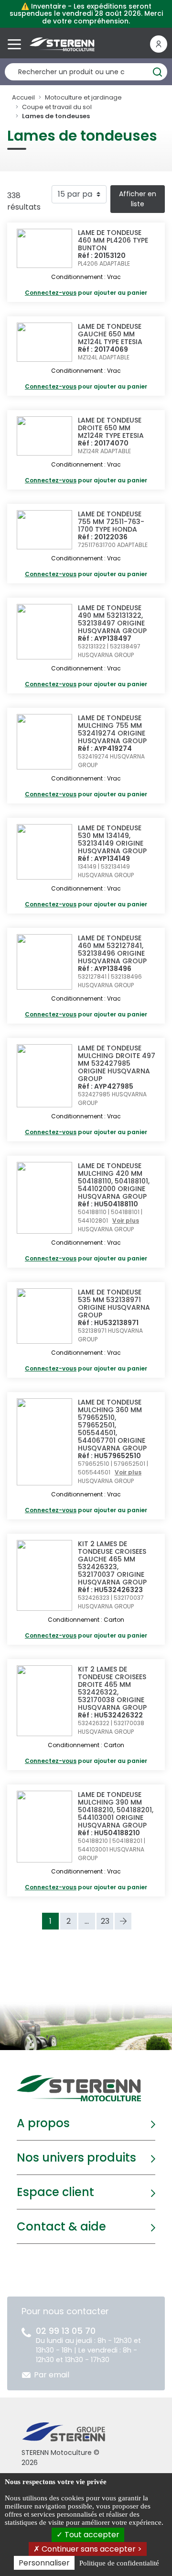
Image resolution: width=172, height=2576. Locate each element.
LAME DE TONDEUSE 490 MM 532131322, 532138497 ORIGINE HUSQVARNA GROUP (112, 619)
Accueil (23, 97)
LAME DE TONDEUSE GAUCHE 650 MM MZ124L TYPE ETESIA (110, 334)
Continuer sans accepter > (91, 2549)
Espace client (55, 2192)
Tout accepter (91, 2535)
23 (105, 1921)
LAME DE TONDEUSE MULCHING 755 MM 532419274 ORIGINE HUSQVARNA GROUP (112, 729)
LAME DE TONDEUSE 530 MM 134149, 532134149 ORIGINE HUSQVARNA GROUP (112, 839)
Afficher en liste (138, 199)
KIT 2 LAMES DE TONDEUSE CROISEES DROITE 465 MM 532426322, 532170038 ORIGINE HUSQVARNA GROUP (112, 1688)
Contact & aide (61, 2226)
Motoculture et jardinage (83, 97)
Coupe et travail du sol (57, 107)
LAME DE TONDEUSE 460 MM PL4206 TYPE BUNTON (113, 240)
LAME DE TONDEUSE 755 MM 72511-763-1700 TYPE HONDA (111, 522)
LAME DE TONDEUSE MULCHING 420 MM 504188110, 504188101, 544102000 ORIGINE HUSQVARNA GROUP (114, 1181)
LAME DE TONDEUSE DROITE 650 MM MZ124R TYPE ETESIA (111, 428)
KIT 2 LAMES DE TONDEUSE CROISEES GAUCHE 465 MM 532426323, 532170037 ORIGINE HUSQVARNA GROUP (112, 1563)
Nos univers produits (76, 2158)
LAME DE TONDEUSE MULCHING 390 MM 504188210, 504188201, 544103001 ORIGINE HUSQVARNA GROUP (116, 1810)
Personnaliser (44, 2563)
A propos (43, 2123)
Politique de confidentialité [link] (119, 2563)
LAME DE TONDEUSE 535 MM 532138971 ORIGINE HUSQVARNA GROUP (114, 1304)
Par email (52, 2375)
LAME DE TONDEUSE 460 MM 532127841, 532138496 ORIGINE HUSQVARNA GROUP (112, 949)
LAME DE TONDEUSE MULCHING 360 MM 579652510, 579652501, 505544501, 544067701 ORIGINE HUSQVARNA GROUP (112, 1425)
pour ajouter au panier (86, 293)
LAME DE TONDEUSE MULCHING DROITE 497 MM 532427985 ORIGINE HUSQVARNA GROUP (117, 1063)
